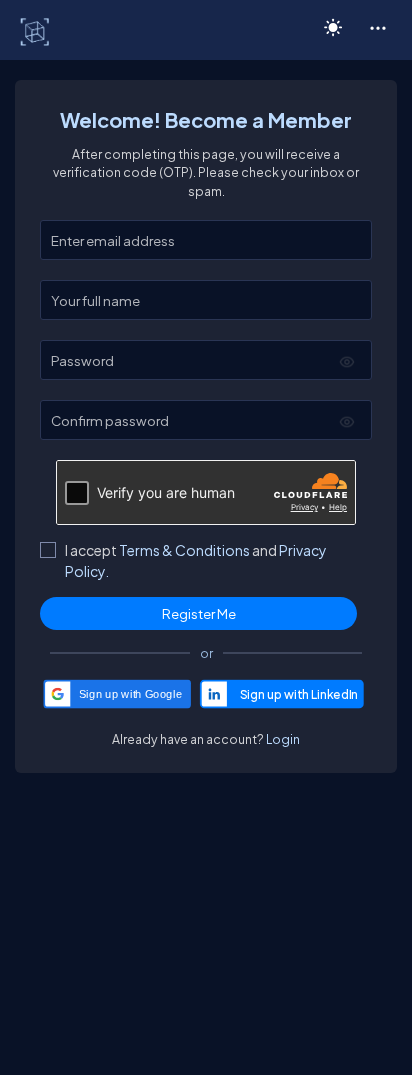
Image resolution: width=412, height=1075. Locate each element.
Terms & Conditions (184, 550)
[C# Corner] (36, 31)
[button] (377, 27)
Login (283, 739)
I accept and (196, 560)
